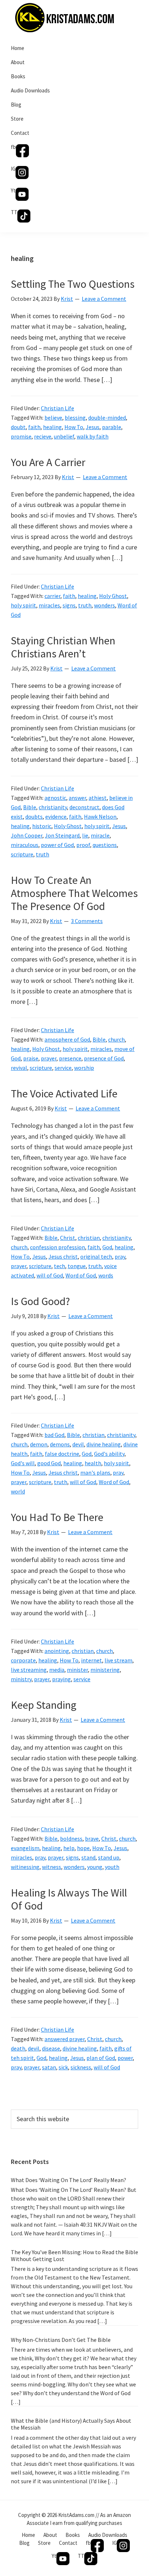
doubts (34, 817)
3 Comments (87, 921)
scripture (22, 854)
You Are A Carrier (48, 462)
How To (74, 427)
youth (112, 1867)
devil (78, 1444)
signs (69, 605)
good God (49, 1463)
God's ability (109, 1454)
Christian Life (58, 408)
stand (88, 1857)
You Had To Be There (57, 1517)
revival (19, 1068)
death (18, 2048)
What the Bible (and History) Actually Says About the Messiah (71, 2424)
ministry (21, 1679)
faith (34, 427)
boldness (71, 1838)
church (116, 1039)
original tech (96, 1256)
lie (85, 835)
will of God (50, 1275)
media (57, 1670)
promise (21, 436)
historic (42, 826)
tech (59, 1266)
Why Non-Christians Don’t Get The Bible (61, 2340)
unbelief (64, 436)
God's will (23, 1463)
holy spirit (24, 605)
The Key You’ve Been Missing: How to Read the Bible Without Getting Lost (74, 2255)
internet (91, 1660)
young (95, 1867)
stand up (109, 1857)
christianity (53, 807)
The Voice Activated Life (64, 1093)
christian (89, 1238)
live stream (118, 1660)
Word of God (81, 1275)
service (63, 1068)
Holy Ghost (113, 596)
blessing (75, 417)
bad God (54, 1435)
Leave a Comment (104, 299)
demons (60, 1444)
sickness (81, 2067)
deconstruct (84, 807)
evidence (56, 817)
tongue (77, 1266)
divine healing (104, 1444)
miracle (100, 835)
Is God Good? (40, 1301)
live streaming (29, 1670)
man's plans (95, 1472)
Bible (30, 807)
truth (85, 605)
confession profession (58, 1247)
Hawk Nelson (100, 817)
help (69, 1848)
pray (120, 1256)
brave (92, 1838)
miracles (49, 605)
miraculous (25, 845)
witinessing (25, 1867)
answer (77, 798)
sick (63, 2067)
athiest (98, 798)
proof (83, 845)
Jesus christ (63, 1256)
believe (53, 417)
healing (52, 427)
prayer (49, 1058)
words (106, 1275)
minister (77, 1670)
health (93, 1463)
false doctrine (62, 1454)
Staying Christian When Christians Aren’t (63, 647)
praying (61, 1679)
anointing (57, 1651)
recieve (43, 436)
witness (52, 1867)
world (18, 1491)
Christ (68, 1238)
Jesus (93, 427)
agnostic (55, 798)
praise (31, 1058)
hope (83, 1848)
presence (70, 1058)
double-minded (107, 417)
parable (112, 427)
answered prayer (65, 2039)
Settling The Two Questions (73, 284)
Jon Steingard (62, 835)
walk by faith (93, 436)
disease (51, 2048)
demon (39, 1444)
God (107, 1247)
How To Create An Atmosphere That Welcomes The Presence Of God (74, 893)
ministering (105, 1670)
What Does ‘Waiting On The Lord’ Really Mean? (69, 2180)
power (125, 2058)
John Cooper (27, 835)
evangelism (25, 1848)
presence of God (104, 1058)
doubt (18, 427)
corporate (23, 1660)
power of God (57, 845)
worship (84, 1068)
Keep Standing (44, 1705)
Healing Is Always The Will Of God (69, 1899)
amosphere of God (67, 1039)
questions (105, 845)
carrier (52, 596)
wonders (105, 605)
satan (49, 2067)
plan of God (101, 2058)
